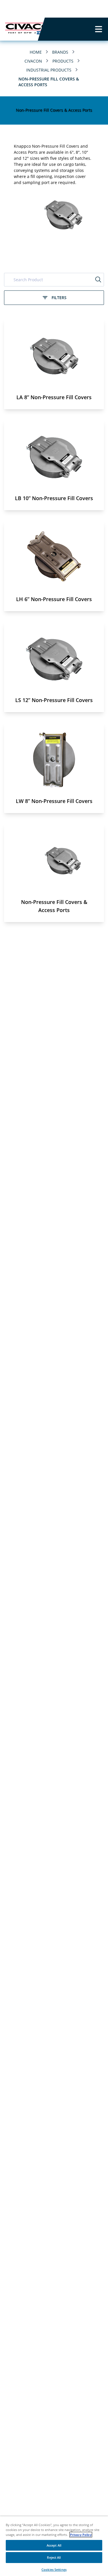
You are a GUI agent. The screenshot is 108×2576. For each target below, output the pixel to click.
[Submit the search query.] (98, 279)
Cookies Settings (54, 2570)
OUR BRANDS (81, 9)
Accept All (54, 2545)
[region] (54, 2546)
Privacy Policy (81, 2535)
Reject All (54, 2557)
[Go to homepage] (19, 29)
